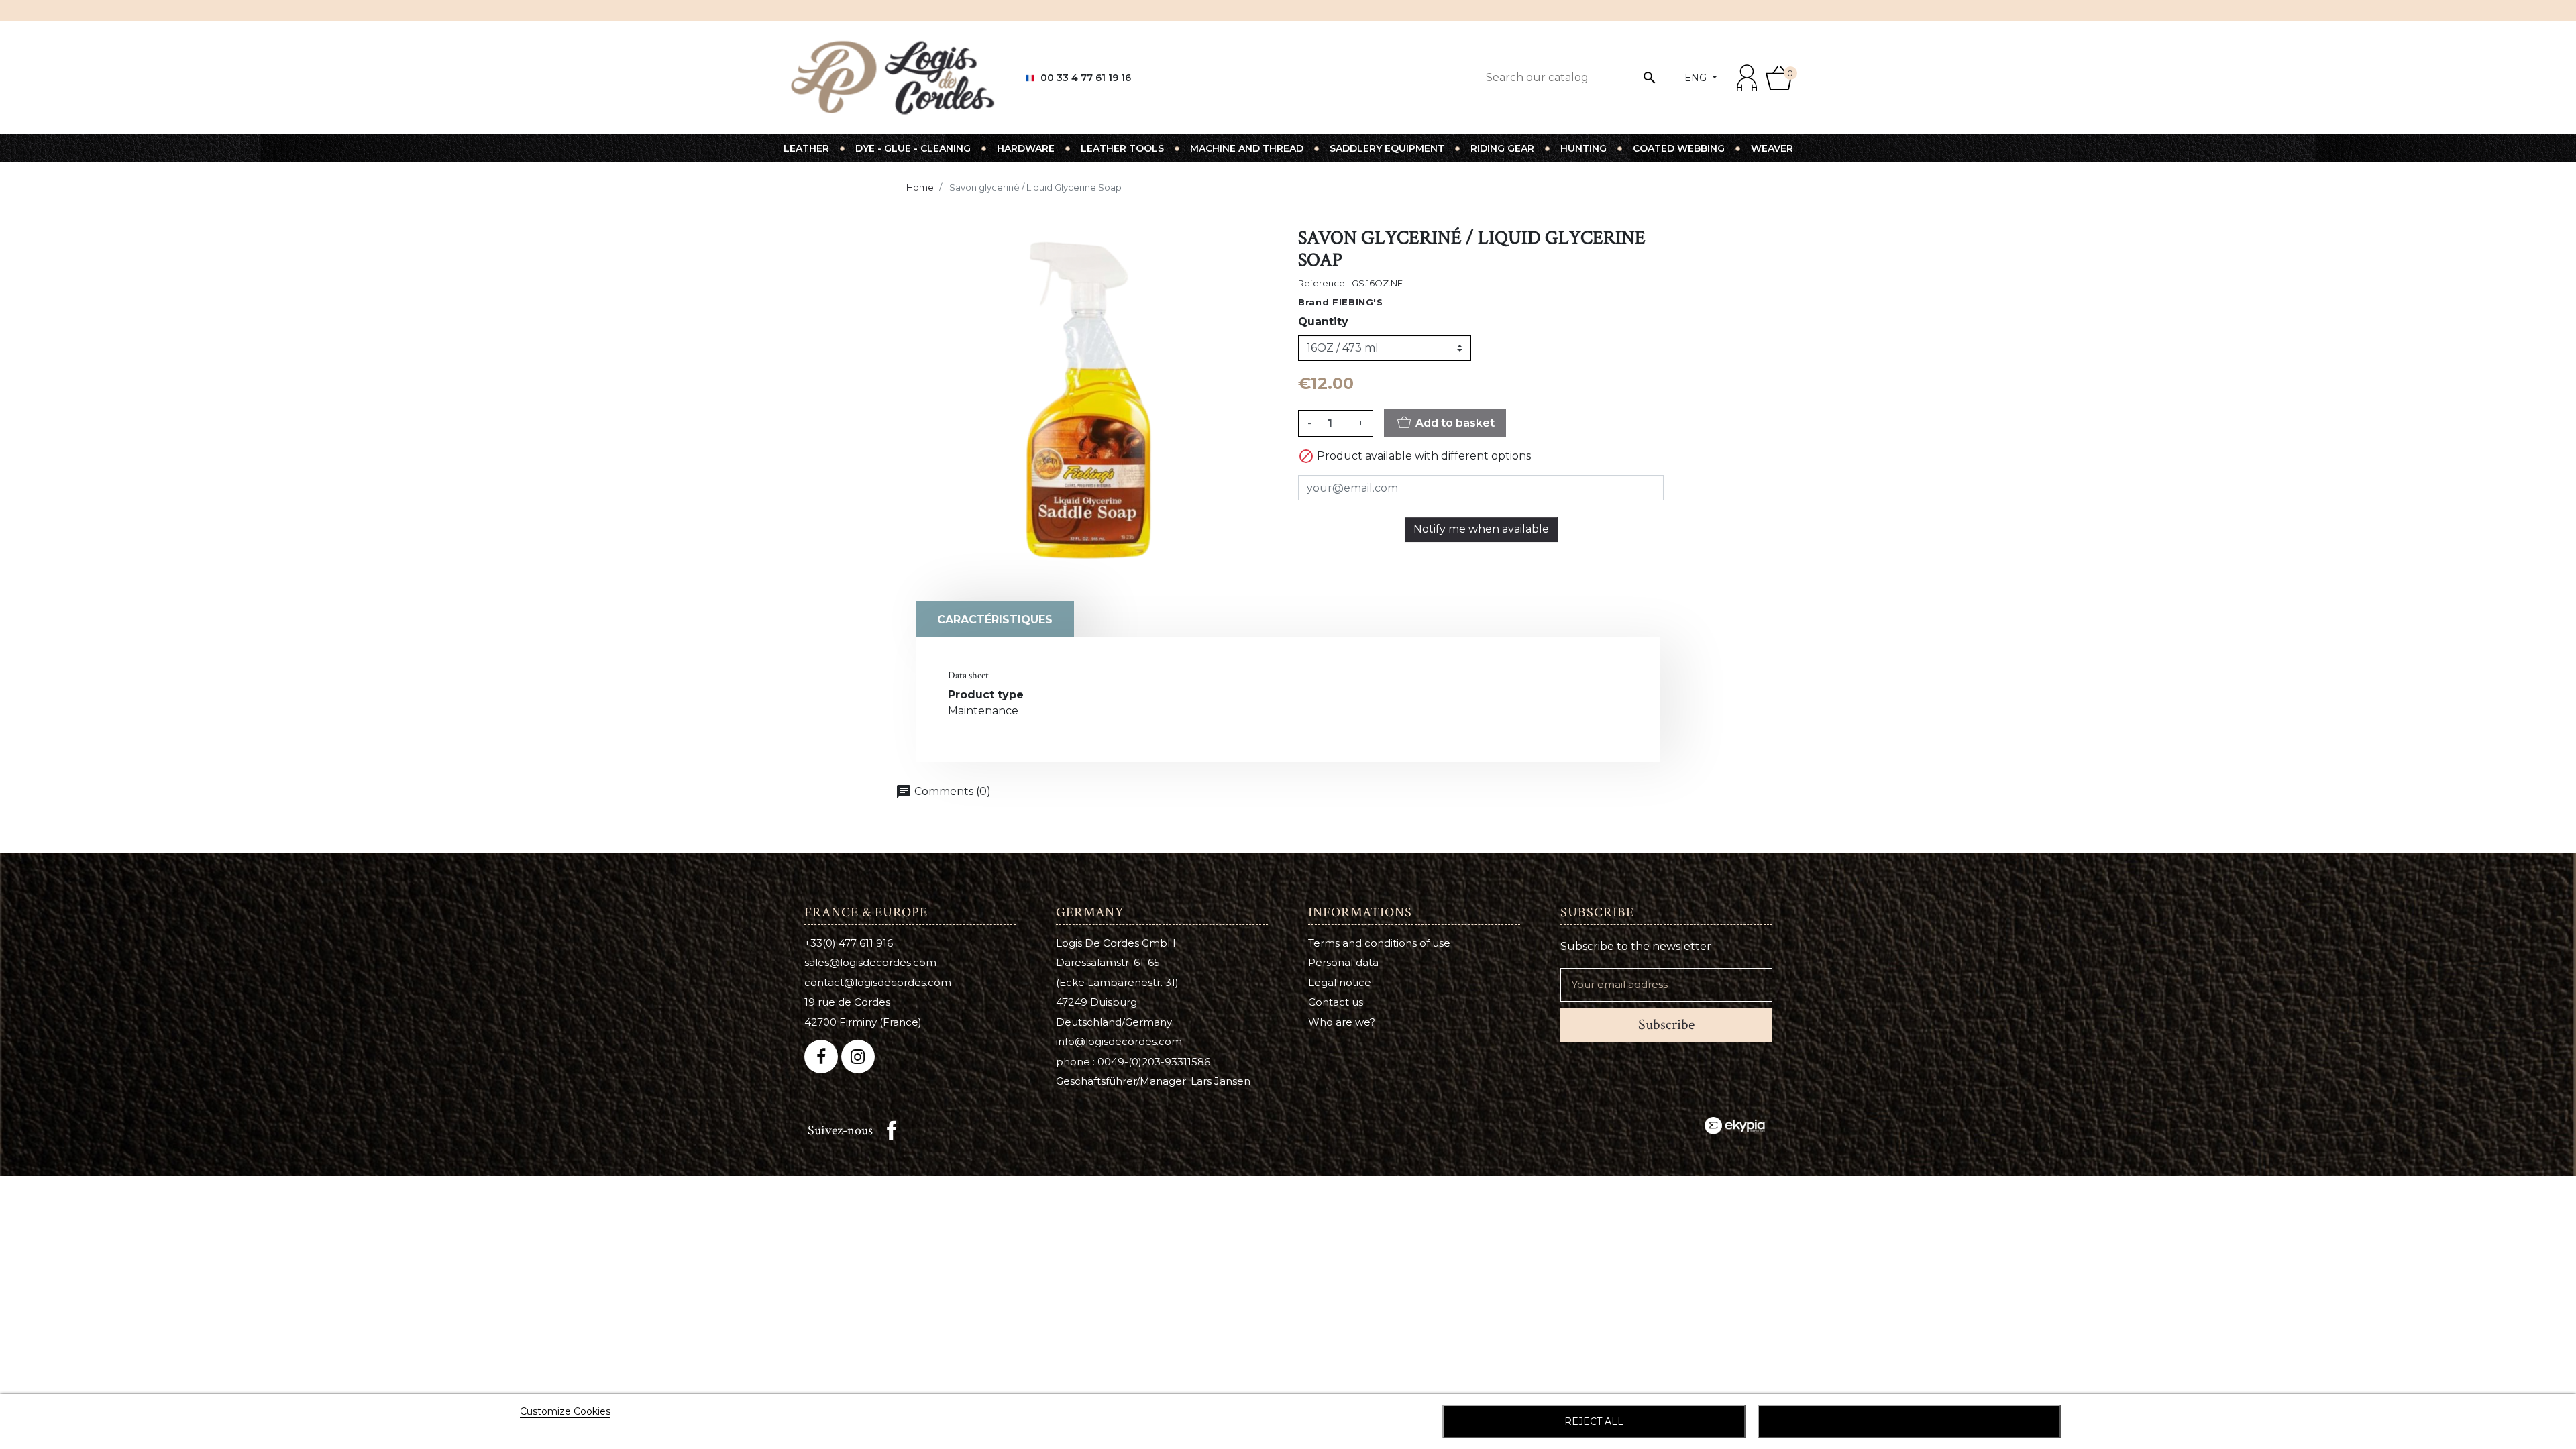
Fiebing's (1358, 302)
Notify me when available (1481, 529)
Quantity (1323, 322)
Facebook (892, 1130)
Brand (1313, 302)
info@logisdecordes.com (1119, 1041)
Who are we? (1342, 1022)
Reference (1322, 283)
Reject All (1594, 1421)
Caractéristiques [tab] (995, 620)
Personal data (1343, 962)
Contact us (1336, 1002)
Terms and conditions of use (1379, 943)
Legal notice (1340, 982)
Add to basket (1454, 423)
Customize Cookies (565, 1411)
